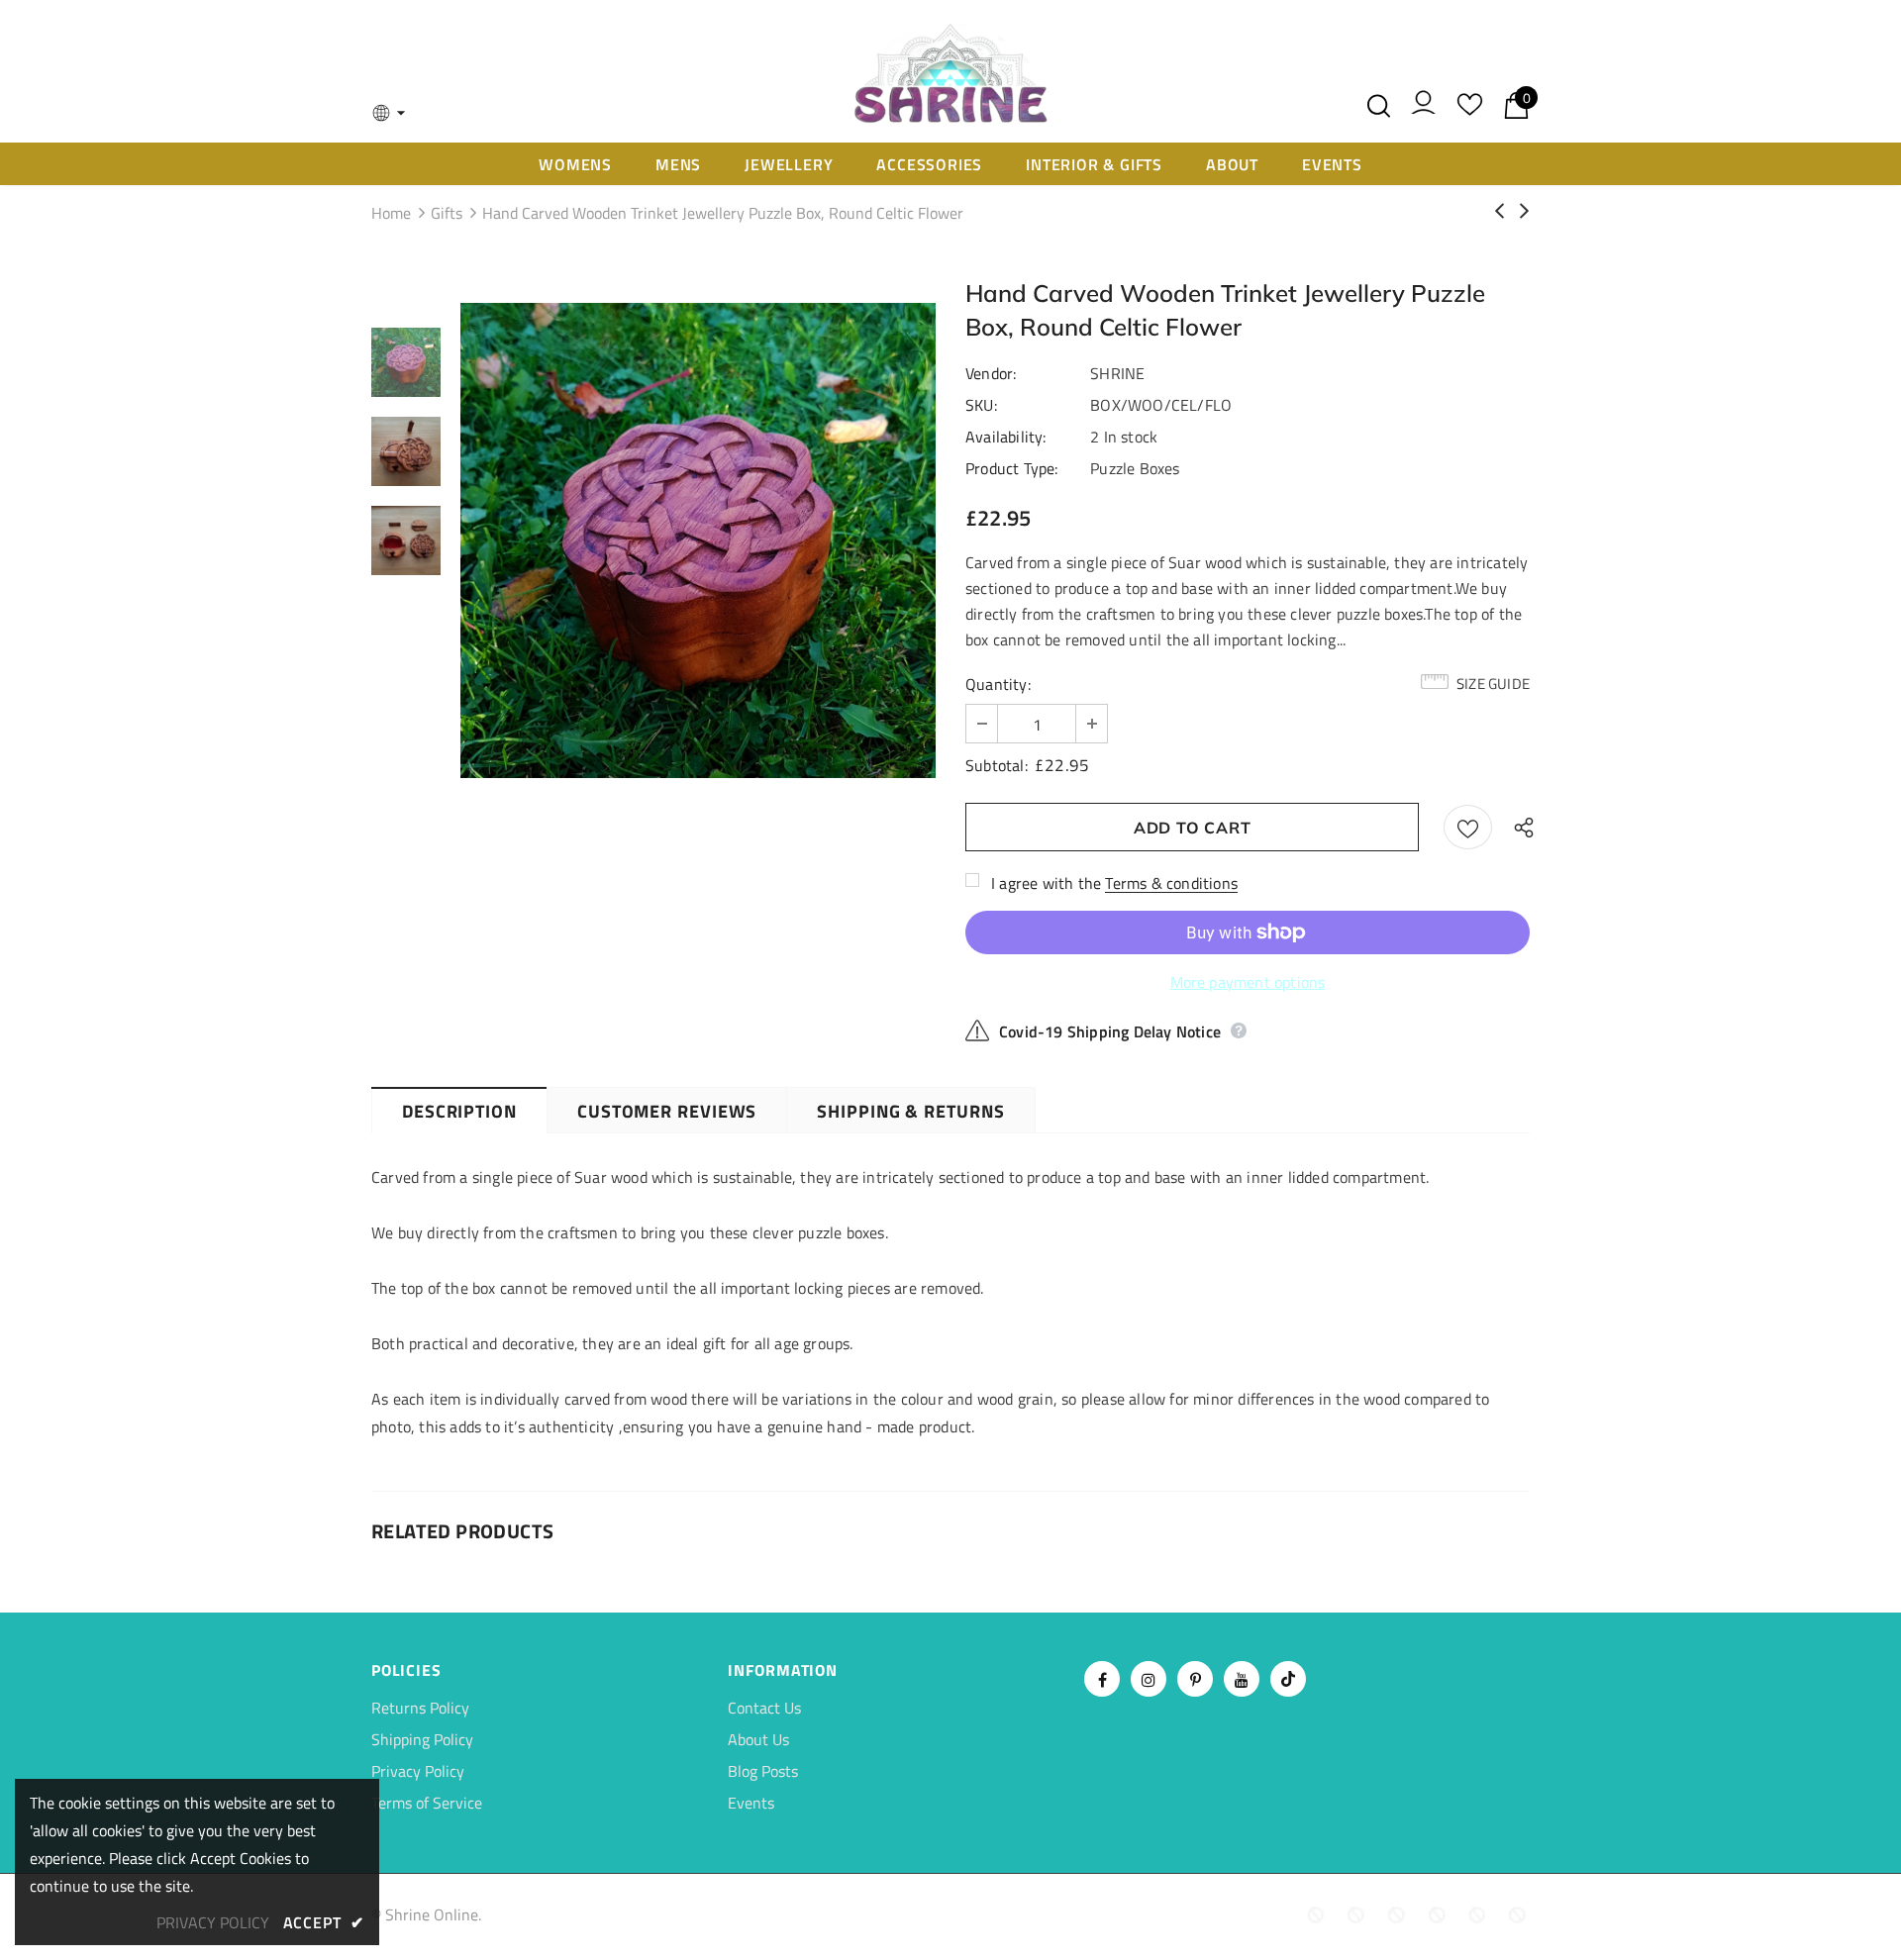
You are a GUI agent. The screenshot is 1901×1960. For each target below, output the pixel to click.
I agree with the (1046, 883)
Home (391, 213)
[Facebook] (1102, 1679)
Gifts (447, 213)
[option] (698, 540)
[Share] (1519, 827)
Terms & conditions (1171, 883)
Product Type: (1012, 468)
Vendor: (991, 373)
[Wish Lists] (1468, 827)
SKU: (981, 405)
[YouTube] (1242, 1679)
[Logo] (950, 71)
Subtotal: (997, 765)
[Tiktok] (1288, 1679)
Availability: (1006, 437)
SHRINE (1117, 373)
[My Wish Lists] (1470, 111)
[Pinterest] (1195, 1679)
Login (1423, 107)
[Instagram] (1149, 1679)
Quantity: (998, 684)
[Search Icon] (1379, 106)
